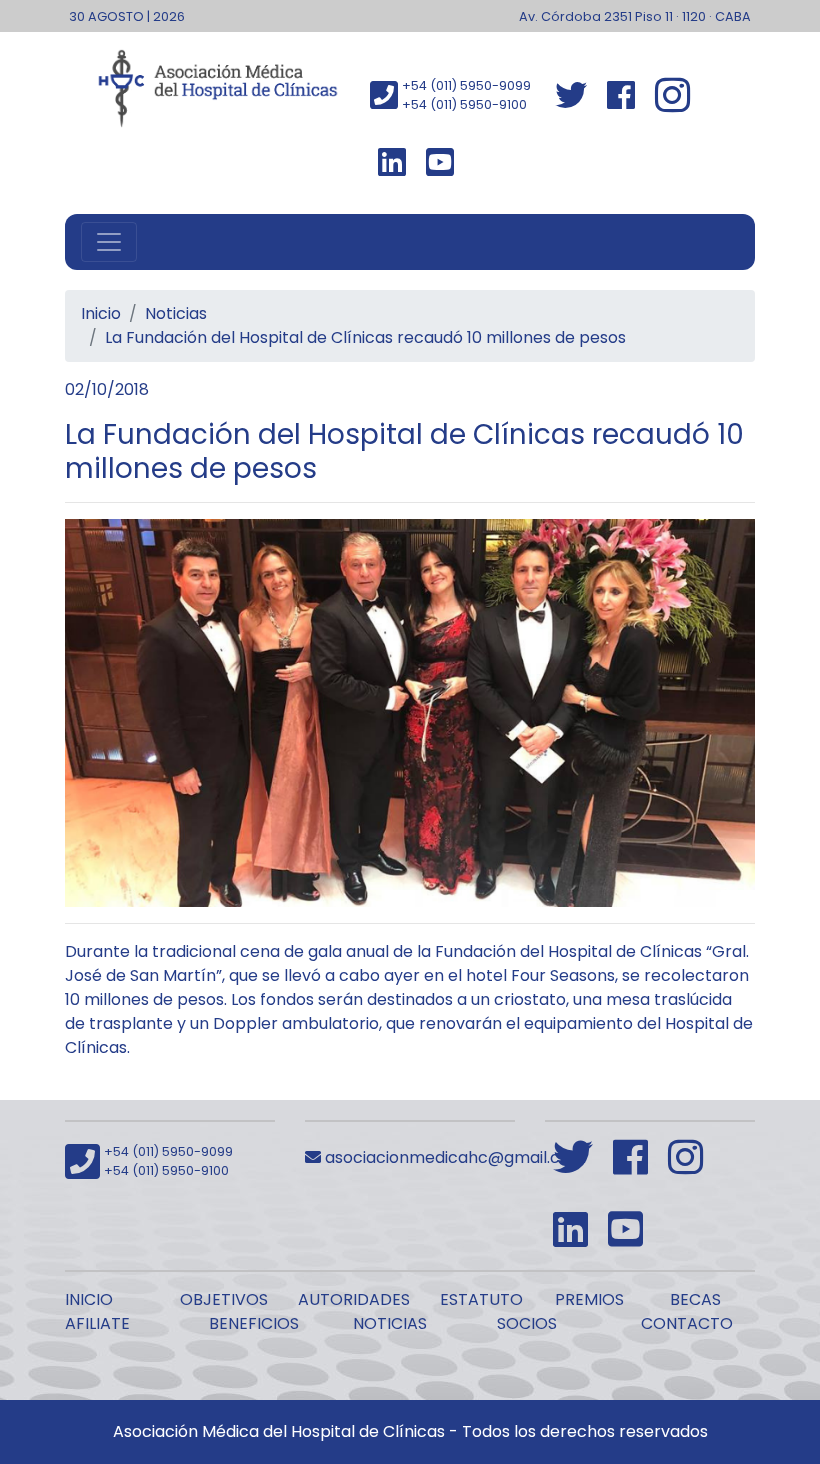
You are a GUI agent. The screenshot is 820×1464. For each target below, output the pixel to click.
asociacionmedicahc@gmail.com (453, 1157)
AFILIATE (97, 1323)
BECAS (695, 1299)
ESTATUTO (481, 1299)
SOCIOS (527, 1323)
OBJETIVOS (224, 1299)
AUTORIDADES (354, 1299)
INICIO (89, 1299)
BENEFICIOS (254, 1323)
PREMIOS (589, 1299)
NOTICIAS (390, 1323)
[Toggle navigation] (109, 242)
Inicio (101, 313)
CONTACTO (687, 1323)
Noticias (176, 313)
